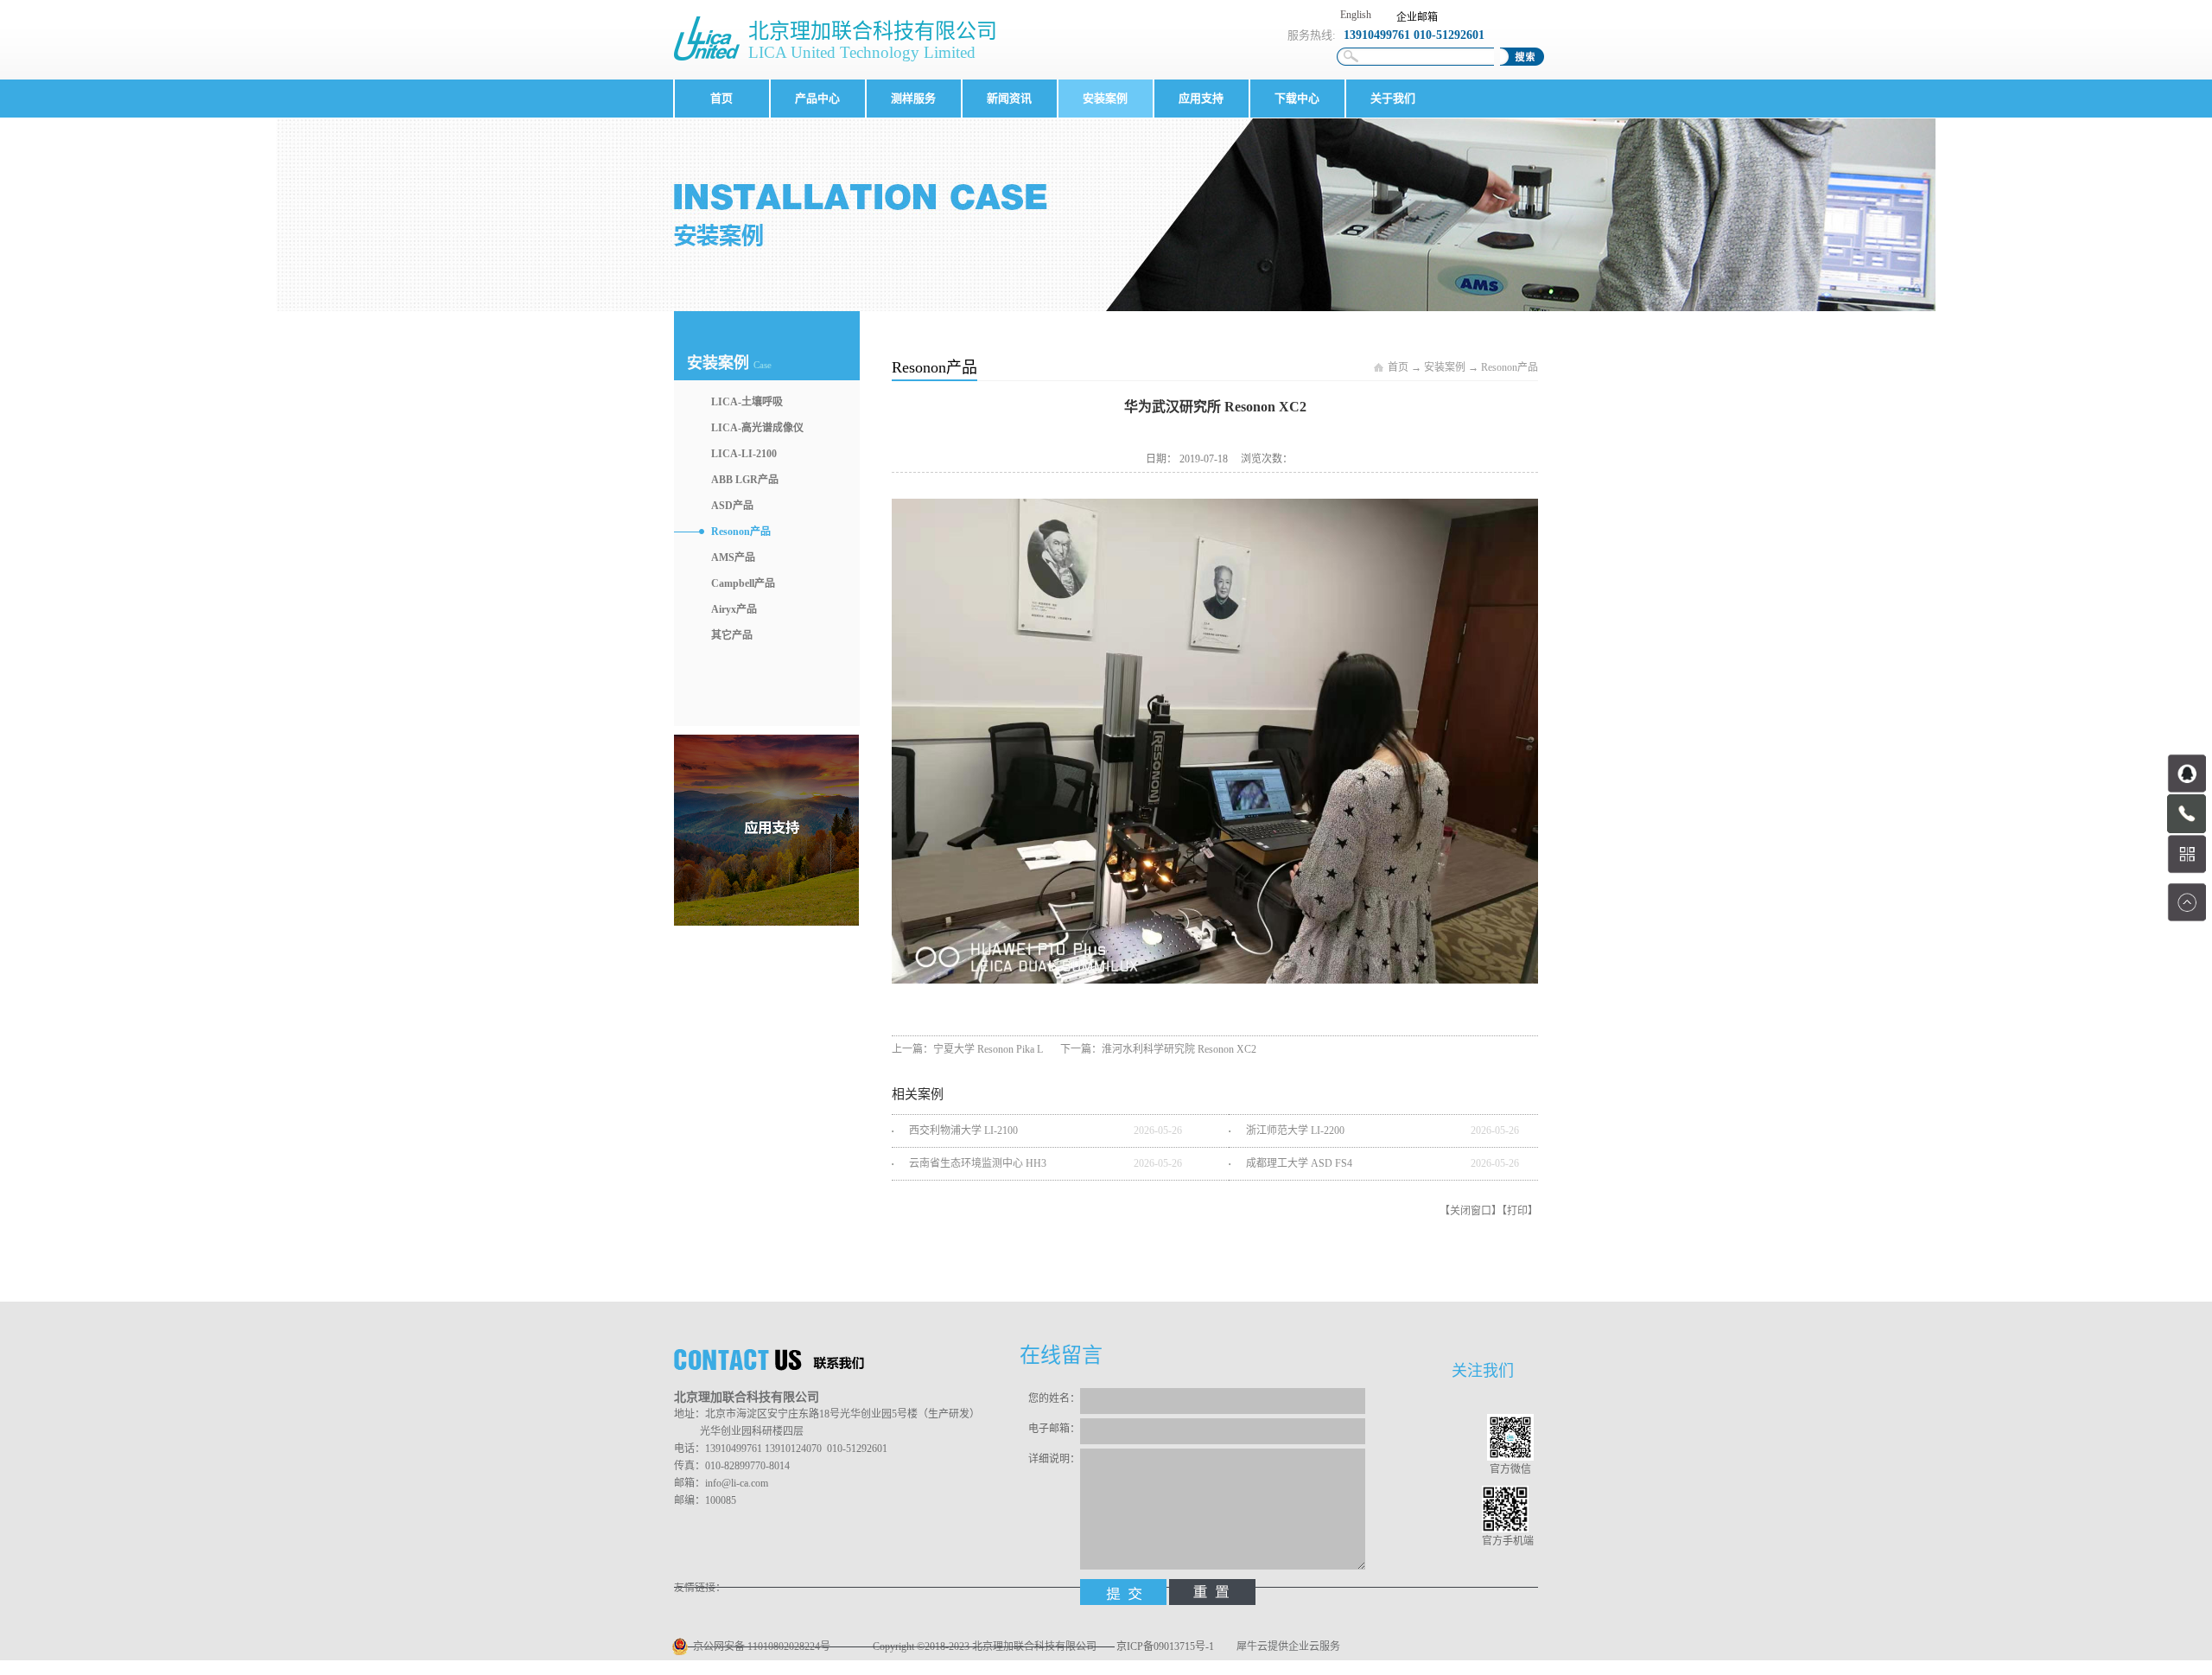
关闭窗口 (1471, 1211)
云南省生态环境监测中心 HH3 (978, 1163)
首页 (721, 98)
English (1356, 15)
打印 (1517, 1211)
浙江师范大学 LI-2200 (1295, 1130)
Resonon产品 (1510, 367)
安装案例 (1445, 367)
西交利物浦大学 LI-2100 (963, 1130)
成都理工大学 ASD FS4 (1299, 1163)
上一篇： (967, 1049)
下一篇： (1158, 1049)
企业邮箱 (1417, 17)
